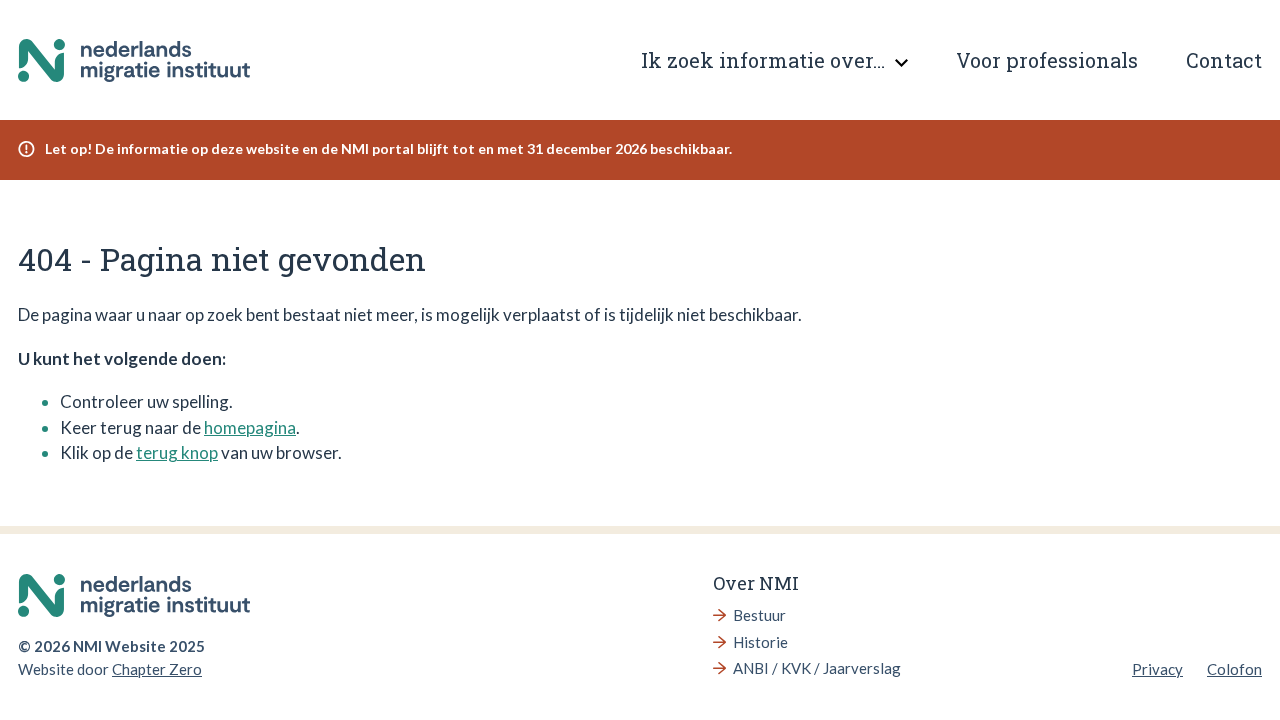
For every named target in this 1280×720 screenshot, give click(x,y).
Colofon (1234, 669)
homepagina (250, 427)
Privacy (1157, 669)
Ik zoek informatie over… (763, 60)
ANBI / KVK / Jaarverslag (817, 668)
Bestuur (759, 615)
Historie (760, 642)
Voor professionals (1047, 60)
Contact (1224, 60)
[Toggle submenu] (901, 63)
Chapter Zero (157, 669)
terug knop (177, 452)
